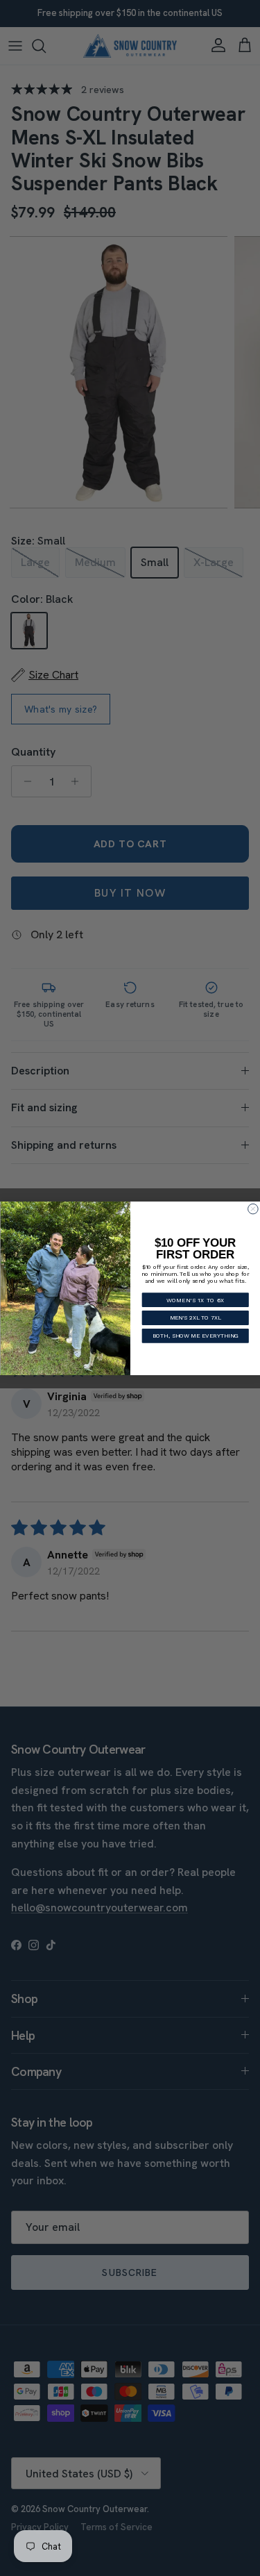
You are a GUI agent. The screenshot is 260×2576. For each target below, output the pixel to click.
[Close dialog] (253, 1209)
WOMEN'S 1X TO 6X (195, 1299)
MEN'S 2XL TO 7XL (195, 1318)
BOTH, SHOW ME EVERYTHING (195, 1336)
